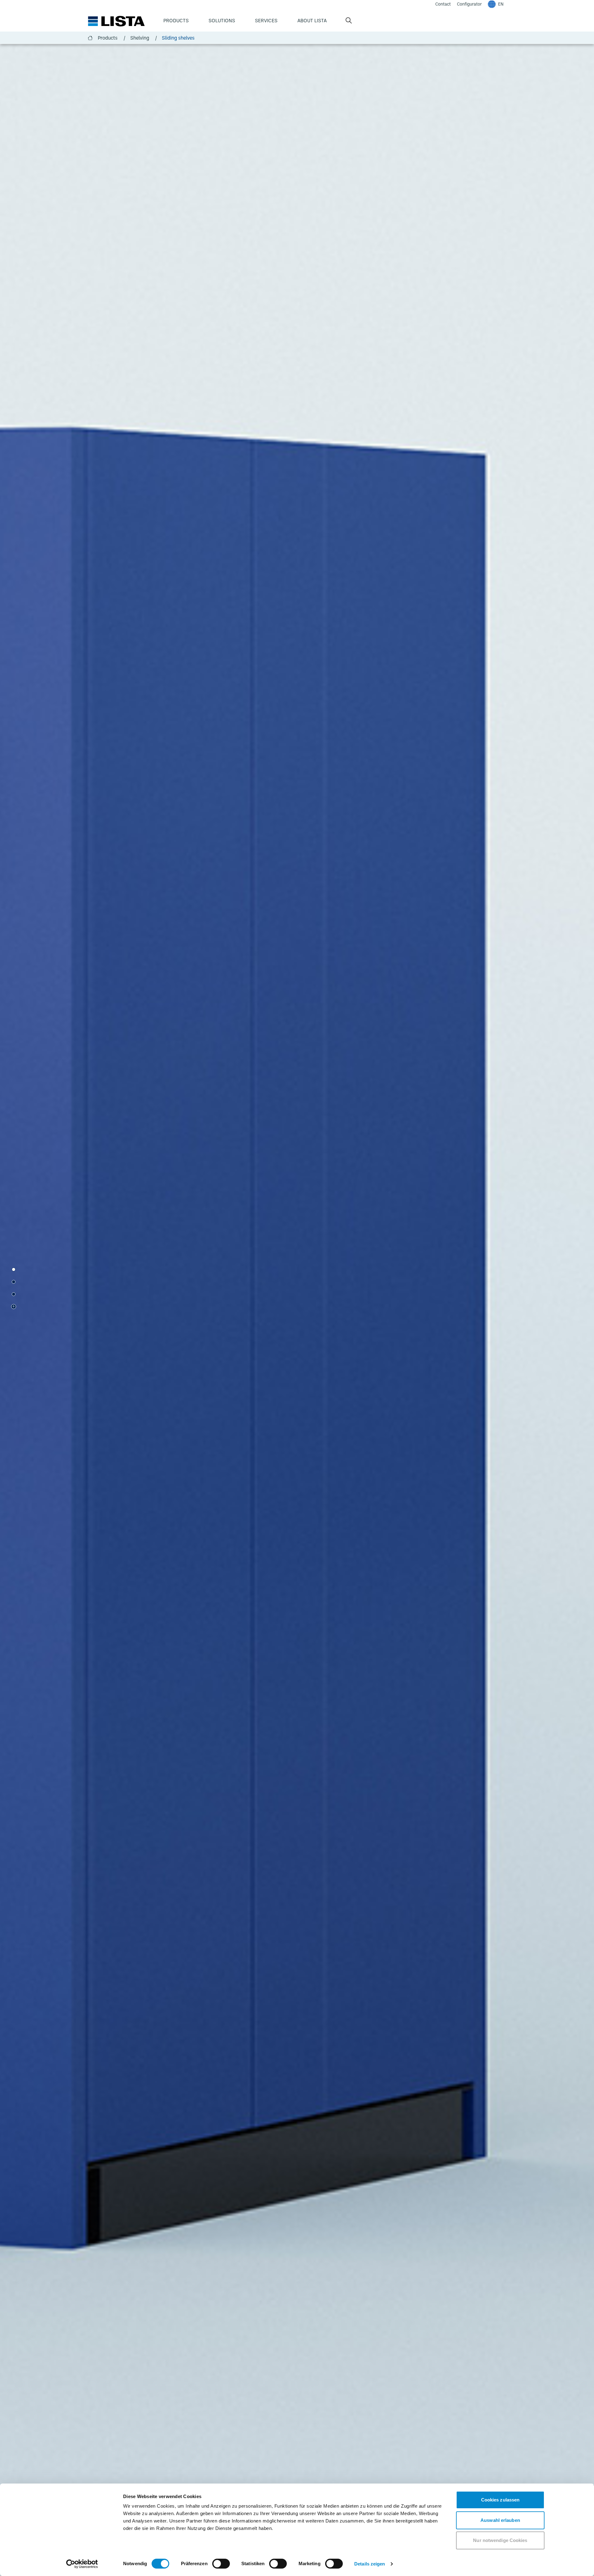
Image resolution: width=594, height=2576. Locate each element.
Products (176, 20)
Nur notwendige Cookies (500, 2540)
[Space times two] (14, 1269)
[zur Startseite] (116, 21)
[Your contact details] (14, 1294)
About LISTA (312, 20)
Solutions (222, 20)
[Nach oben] (14, 1307)
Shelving (144, 38)
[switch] (221, 2564)
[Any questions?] (14, 1282)
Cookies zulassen (500, 2500)
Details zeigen (370, 2564)
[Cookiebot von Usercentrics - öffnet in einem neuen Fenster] (82, 2564)
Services (266, 20)
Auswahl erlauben (500, 2520)
